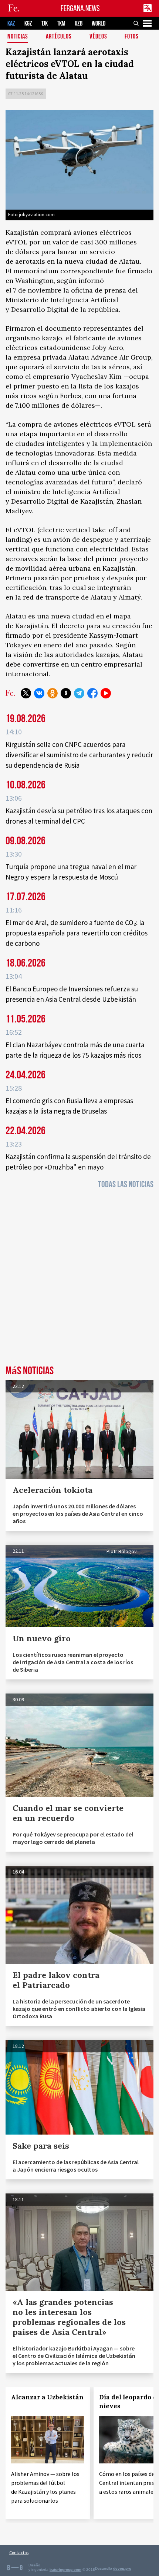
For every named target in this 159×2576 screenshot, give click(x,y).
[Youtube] (106, 693)
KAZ (11, 24)
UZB (79, 24)
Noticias (18, 37)
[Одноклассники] (53, 693)
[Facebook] (92, 693)
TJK (45, 24)
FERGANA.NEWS (80, 8)
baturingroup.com (65, 2570)
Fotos (132, 37)
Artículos (59, 37)
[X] (26, 693)
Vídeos (98, 37)
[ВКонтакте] (39, 693)
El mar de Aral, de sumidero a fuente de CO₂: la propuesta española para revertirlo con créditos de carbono (77, 933)
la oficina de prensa (95, 290)
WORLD (99, 24)
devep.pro (122, 2568)
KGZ (28, 24)
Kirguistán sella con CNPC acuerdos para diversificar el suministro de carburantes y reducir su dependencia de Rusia (79, 755)
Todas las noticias (126, 1184)
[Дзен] (66, 693)
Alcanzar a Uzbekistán (47, 2397)
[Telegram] (79, 693)
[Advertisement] (79, 1279)
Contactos (19, 2552)
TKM (61, 24)
